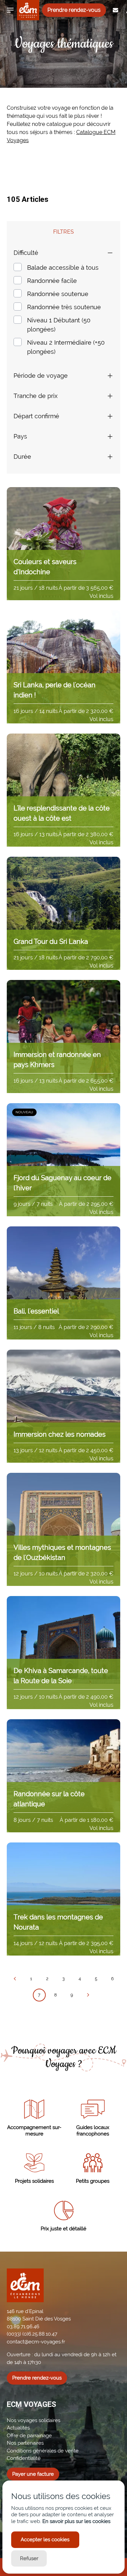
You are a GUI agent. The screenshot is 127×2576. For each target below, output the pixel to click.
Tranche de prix (36, 396)
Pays (20, 436)
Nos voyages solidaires (34, 2420)
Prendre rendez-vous (74, 10)
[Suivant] (88, 1995)
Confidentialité (24, 2458)
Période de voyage (41, 376)
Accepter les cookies (45, 2540)
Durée (22, 457)
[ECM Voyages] (23, 10)
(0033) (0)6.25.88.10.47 (32, 2334)
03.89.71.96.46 (23, 2327)
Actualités (18, 2428)
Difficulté (26, 253)
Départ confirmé (36, 416)
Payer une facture (33, 2474)
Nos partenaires (25, 2443)
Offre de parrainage (29, 2436)
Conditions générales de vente (43, 2451)
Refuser (29, 2558)
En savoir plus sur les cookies (76, 2521)
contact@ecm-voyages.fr (36, 2342)
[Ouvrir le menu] (10, 10)
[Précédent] (15, 1979)
